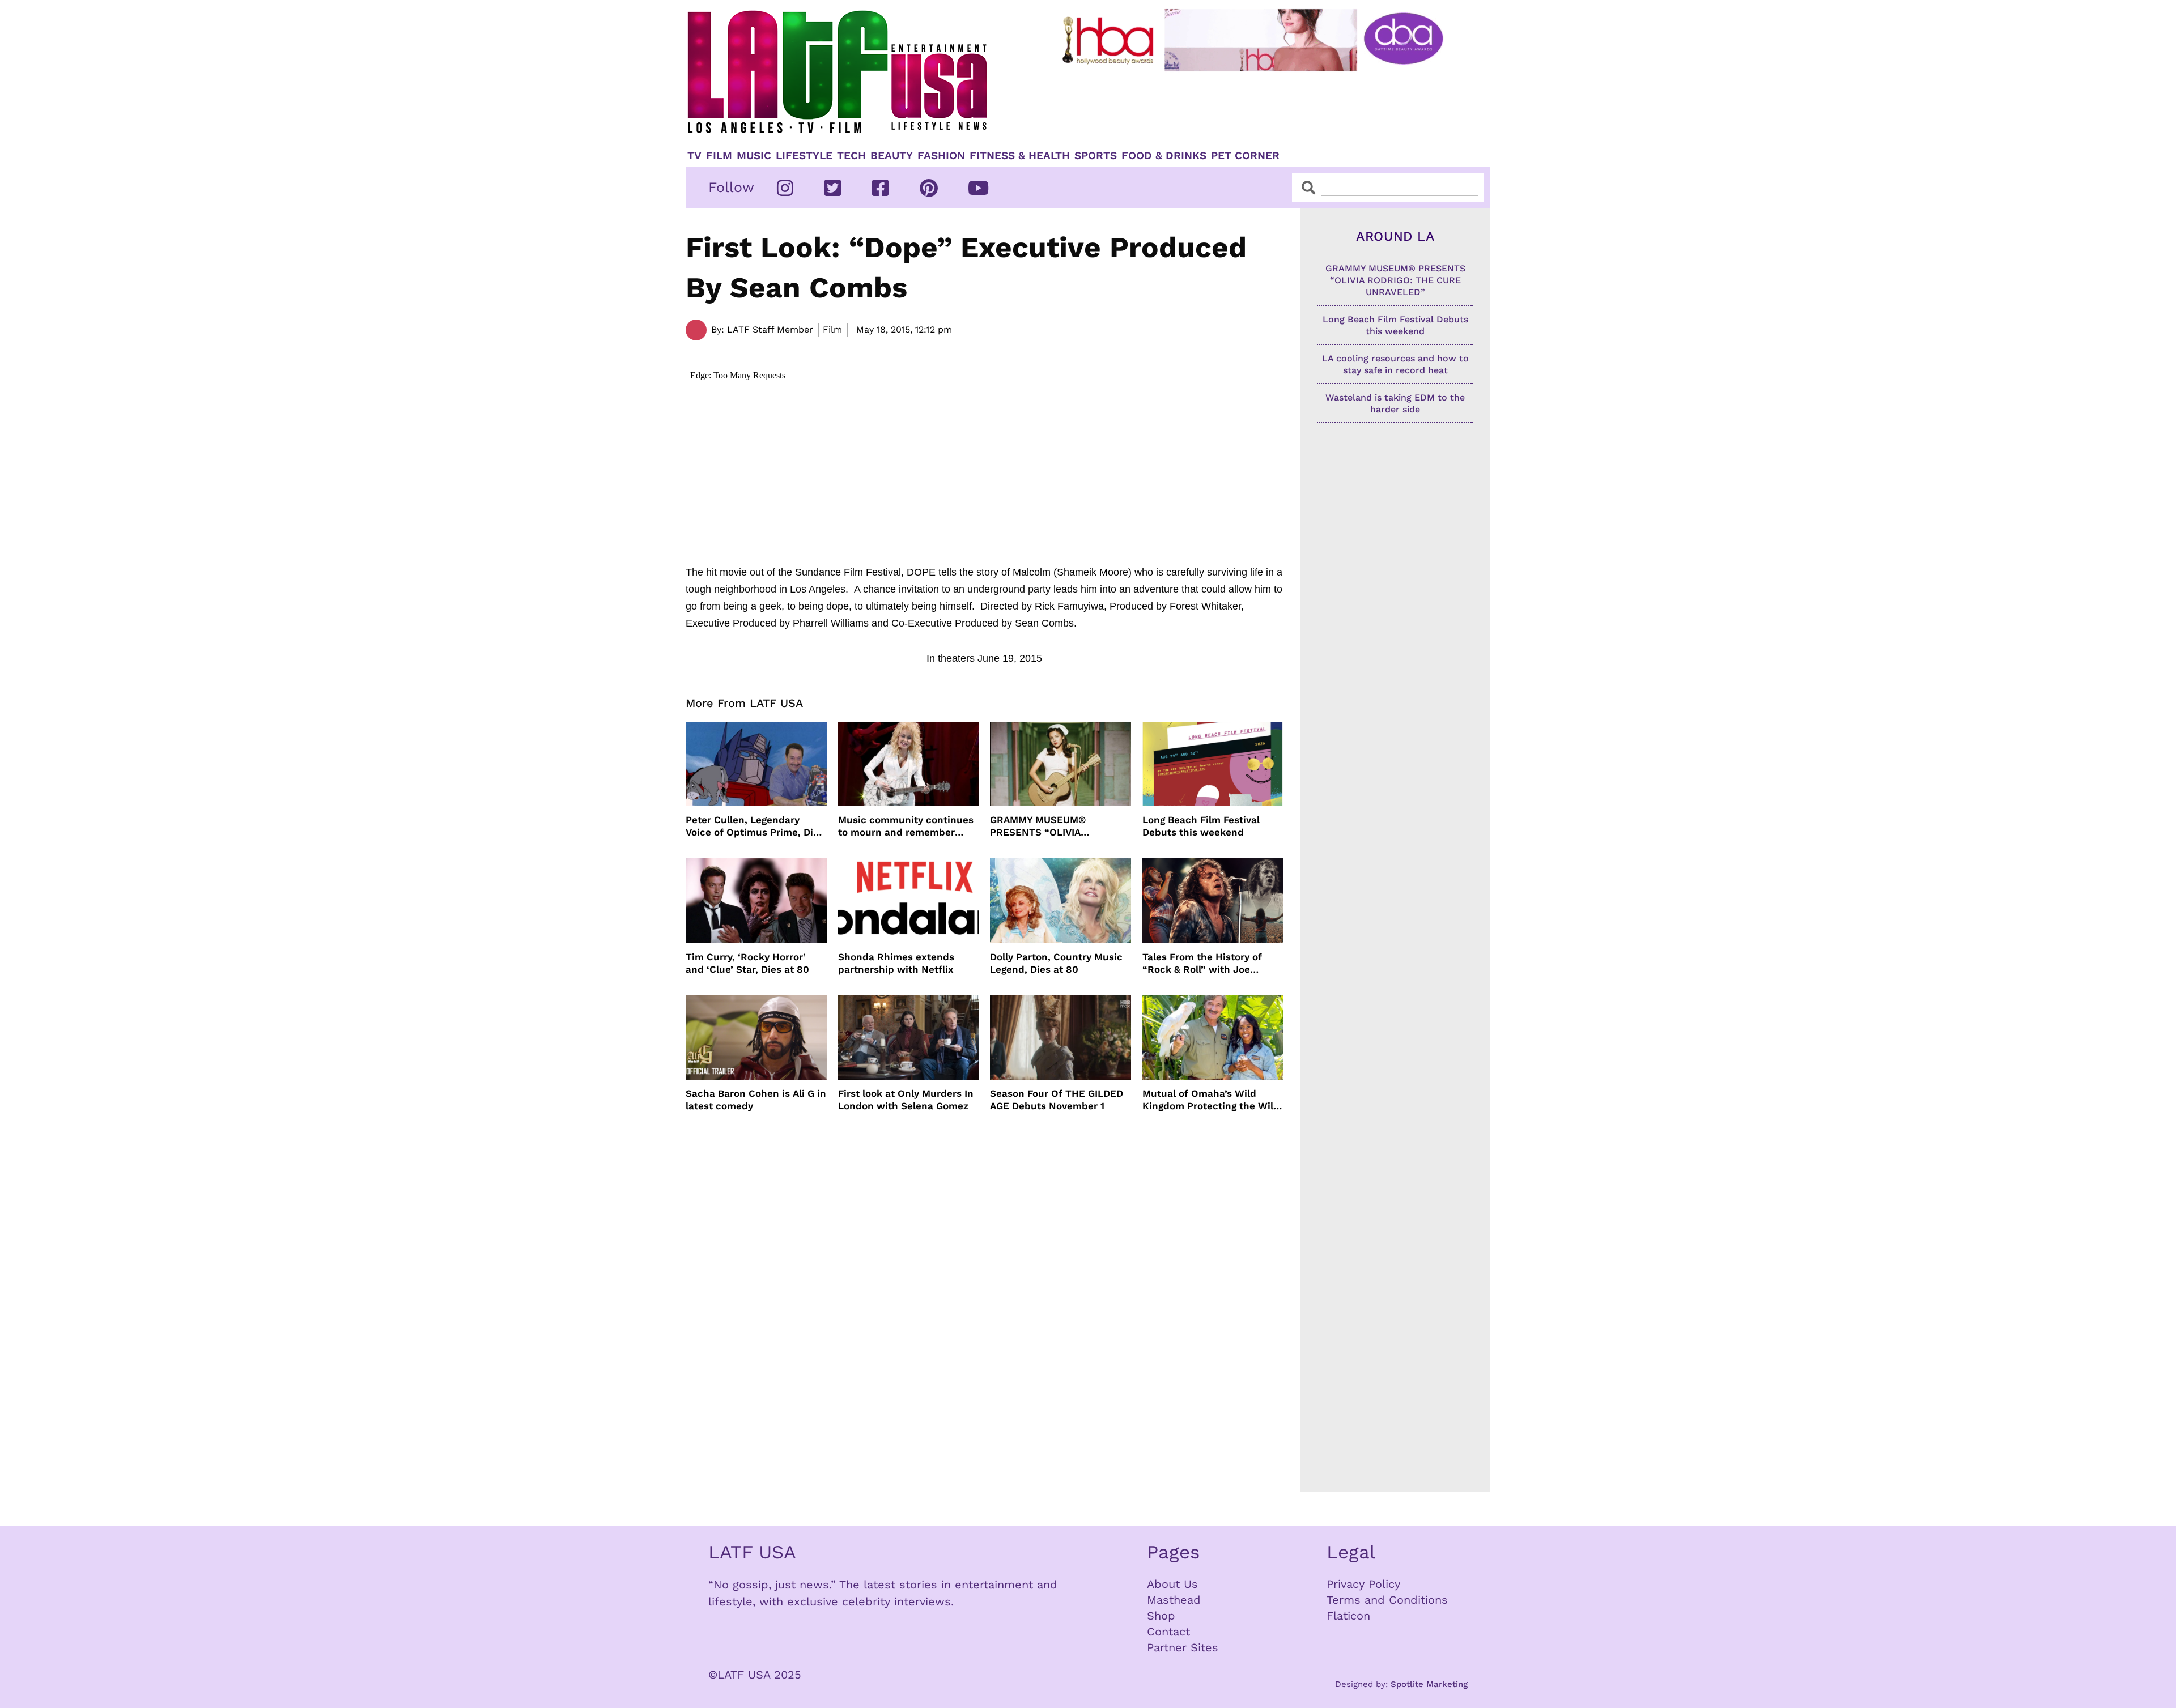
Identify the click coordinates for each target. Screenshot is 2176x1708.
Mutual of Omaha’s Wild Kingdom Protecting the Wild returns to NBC (1211, 1100)
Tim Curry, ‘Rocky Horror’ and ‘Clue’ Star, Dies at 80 (747, 963)
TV (694, 156)
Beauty (892, 156)
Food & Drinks (1164, 156)
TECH (851, 156)
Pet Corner (1245, 156)
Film (719, 156)
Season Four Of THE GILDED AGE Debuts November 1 (1057, 1100)
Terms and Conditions (1387, 1600)
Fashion (941, 156)
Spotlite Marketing (1429, 1684)
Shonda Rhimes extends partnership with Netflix (896, 963)
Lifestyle (804, 156)
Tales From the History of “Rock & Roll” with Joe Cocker (1202, 963)
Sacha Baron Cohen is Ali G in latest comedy (756, 1100)
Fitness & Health (1020, 156)
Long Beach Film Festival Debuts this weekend (1201, 826)
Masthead (1174, 1600)
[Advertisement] (1262, 106)
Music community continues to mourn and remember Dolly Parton (906, 826)
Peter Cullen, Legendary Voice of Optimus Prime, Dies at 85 (755, 826)
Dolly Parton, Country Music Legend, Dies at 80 (1056, 963)
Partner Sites (1183, 1647)
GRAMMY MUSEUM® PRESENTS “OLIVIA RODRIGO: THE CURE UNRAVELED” (1040, 826)
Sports (1096, 156)
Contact (1168, 1632)
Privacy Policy (1363, 1584)
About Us (1172, 1584)
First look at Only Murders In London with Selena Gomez (906, 1100)
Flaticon (1348, 1616)
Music (754, 156)
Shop (1161, 1616)
